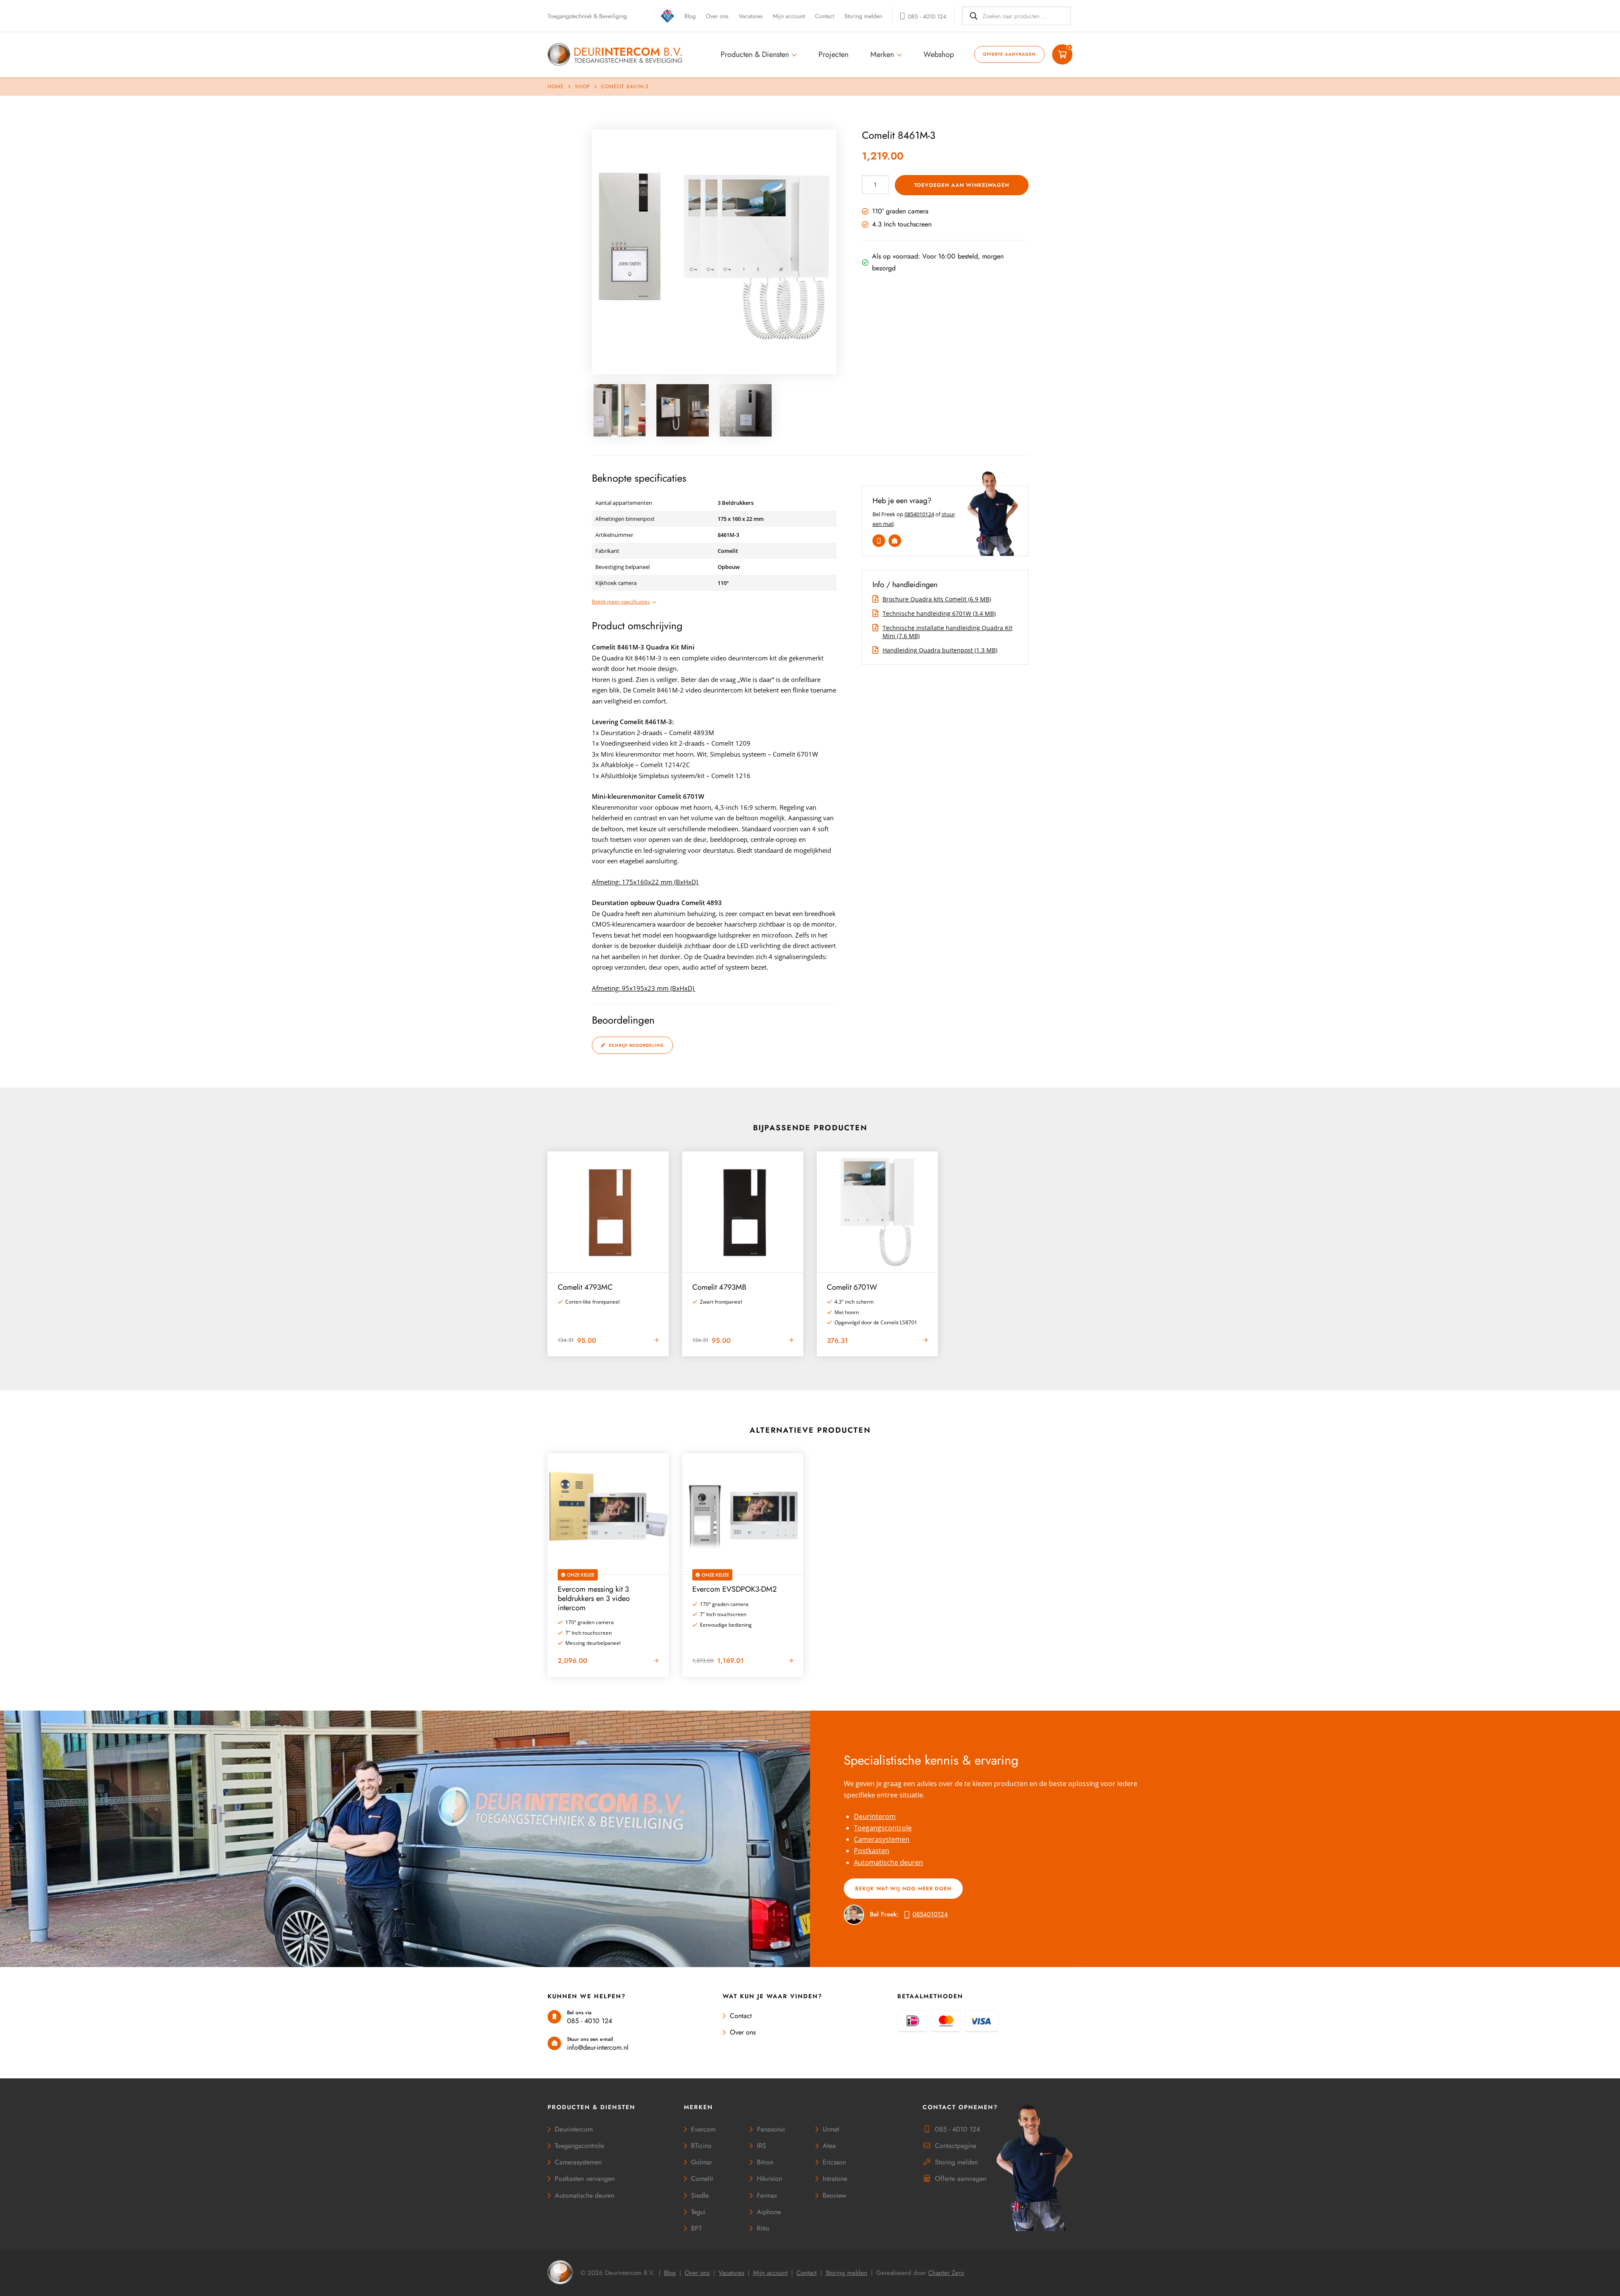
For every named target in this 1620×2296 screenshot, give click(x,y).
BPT (696, 2228)
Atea (829, 2146)
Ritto (763, 2228)
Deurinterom (875, 1816)
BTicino (701, 2146)
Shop (583, 86)
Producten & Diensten (755, 54)
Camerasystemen (882, 1839)
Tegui (698, 2212)
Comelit (728, 551)
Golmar (702, 2162)
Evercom (703, 2129)
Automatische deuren (888, 1862)
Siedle (700, 2195)
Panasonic (771, 2129)
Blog (690, 16)
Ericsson (834, 2162)
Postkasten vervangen (585, 2179)
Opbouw (729, 567)
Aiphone (769, 2212)
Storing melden (863, 16)
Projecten (833, 54)
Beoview (834, 2195)
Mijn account (789, 16)
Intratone (835, 2179)
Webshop (939, 54)
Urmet (831, 2129)
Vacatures (751, 16)
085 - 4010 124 (590, 2021)
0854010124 (919, 514)
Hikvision (769, 2179)
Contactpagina (956, 2146)
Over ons (717, 16)
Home (556, 86)
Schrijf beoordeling (636, 1045)
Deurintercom (574, 2129)
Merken (882, 54)
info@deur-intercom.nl (598, 2047)
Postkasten (872, 1851)
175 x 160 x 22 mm (741, 519)
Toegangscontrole (883, 1828)
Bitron (765, 2162)
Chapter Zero (946, 2273)
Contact (825, 16)
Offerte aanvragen (1009, 54)
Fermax (767, 2195)
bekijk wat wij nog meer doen (903, 1889)
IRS (761, 2146)
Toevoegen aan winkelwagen (962, 185)
